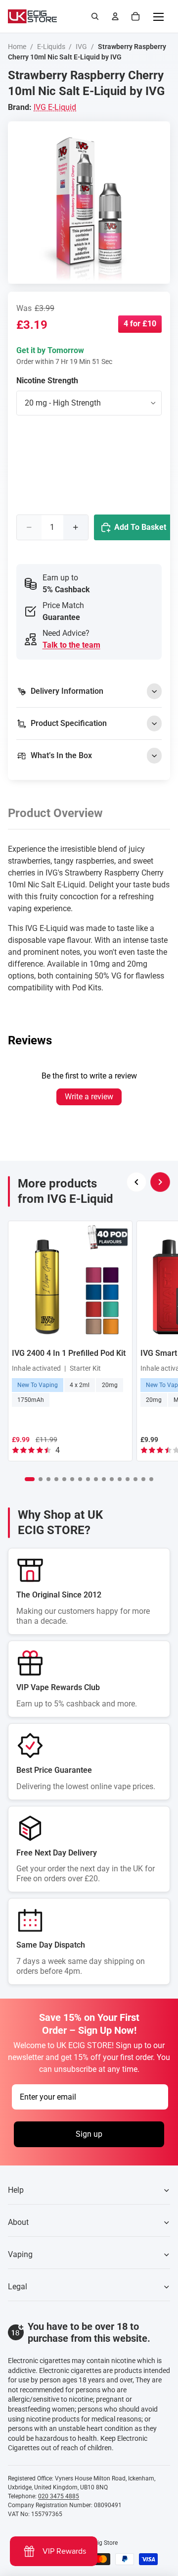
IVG (81, 47)
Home (17, 47)
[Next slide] (160, 1182)
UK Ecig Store (100, 2543)
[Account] (115, 16)
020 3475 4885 (59, 2496)
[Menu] (158, 16)
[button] (30, 1479)
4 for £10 (140, 324)
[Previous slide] (136, 1182)
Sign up (89, 2135)
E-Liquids (51, 47)
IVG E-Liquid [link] (55, 107)
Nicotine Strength (47, 381)
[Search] (95, 16)
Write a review (89, 1097)
